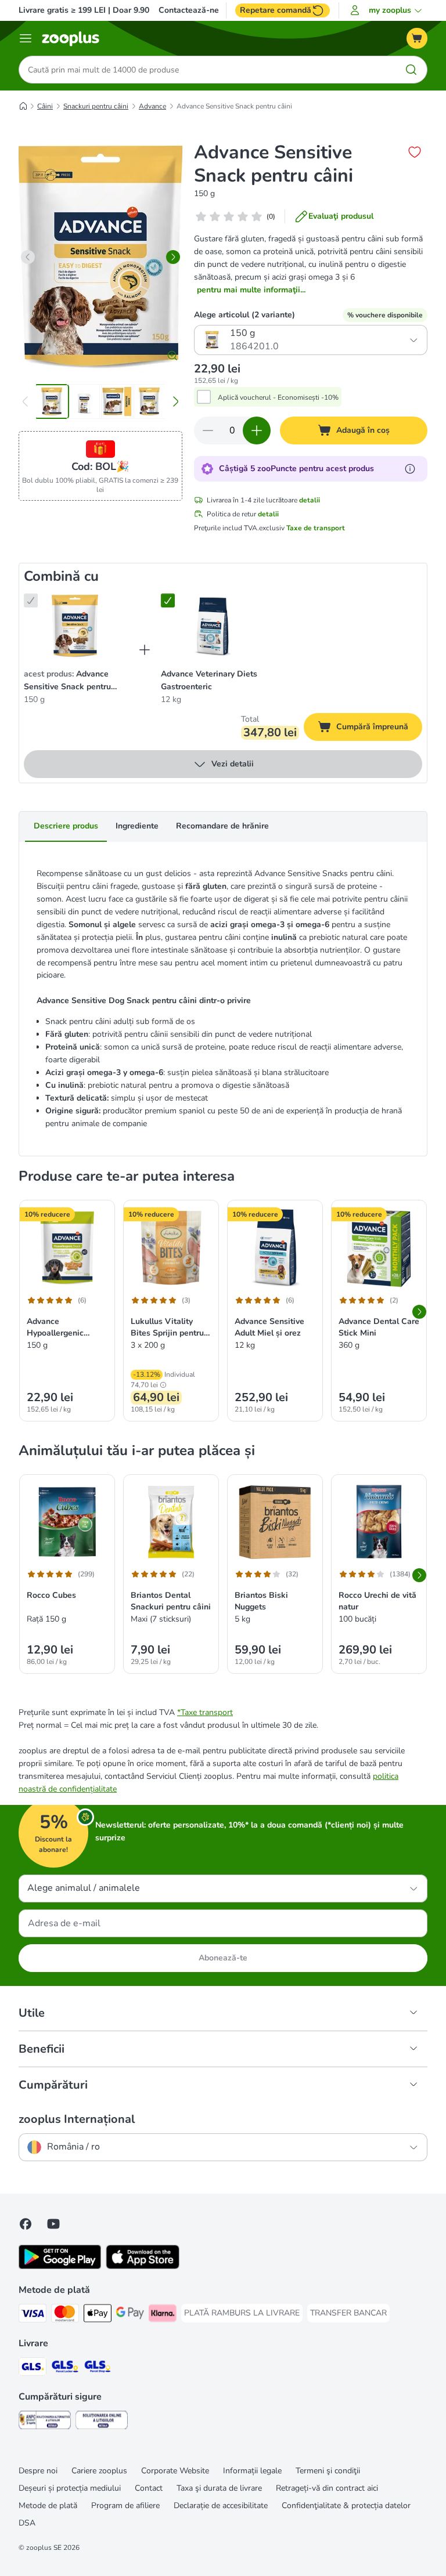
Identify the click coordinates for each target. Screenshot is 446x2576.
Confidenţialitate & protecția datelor (346, 2506)
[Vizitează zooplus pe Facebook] (26, 2224)
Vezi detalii (233, 764)
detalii (310, 500)
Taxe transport (207, 1712)
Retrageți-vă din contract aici (327, 2488)
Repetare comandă (276, 10)
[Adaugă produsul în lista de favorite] (415, 152)
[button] (388, 10)
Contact (149, 2488)
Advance (152, 106)
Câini (45, 106)
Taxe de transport (316, 528)
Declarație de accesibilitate (221, 2506)
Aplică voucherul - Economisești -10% (278, 397)
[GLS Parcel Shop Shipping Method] (98, 2369)
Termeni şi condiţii (328, 2471)
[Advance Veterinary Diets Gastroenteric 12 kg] (212, 626)
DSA (27, 2523)
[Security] (45, 2422)
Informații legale (252, 2471)
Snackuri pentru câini (96, 106)
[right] (173, 257)
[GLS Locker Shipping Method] (65, 2369)
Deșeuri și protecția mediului (70, 2488)
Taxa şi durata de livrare (219, 2488)
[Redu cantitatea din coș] (208, 430)
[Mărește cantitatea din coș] (257, 430)
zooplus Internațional (77, 2119)
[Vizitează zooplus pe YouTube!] (53, 2224)
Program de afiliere (125, 2506)
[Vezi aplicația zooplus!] (60, 2266)
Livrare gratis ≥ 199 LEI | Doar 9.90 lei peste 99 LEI (114, 10)
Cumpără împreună (379, 729)
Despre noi (38, 2471)
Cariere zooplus (99, 2471)
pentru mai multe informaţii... (251, 290)
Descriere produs (66, 826)
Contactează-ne (189, 10)
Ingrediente (137, 826)
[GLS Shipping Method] (33, 2369)
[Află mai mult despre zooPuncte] (410, 469)
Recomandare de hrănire (222, 826)
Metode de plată (48, 2506)
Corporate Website (175, 2471)
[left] (28, 257)
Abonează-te (223, 1958)
